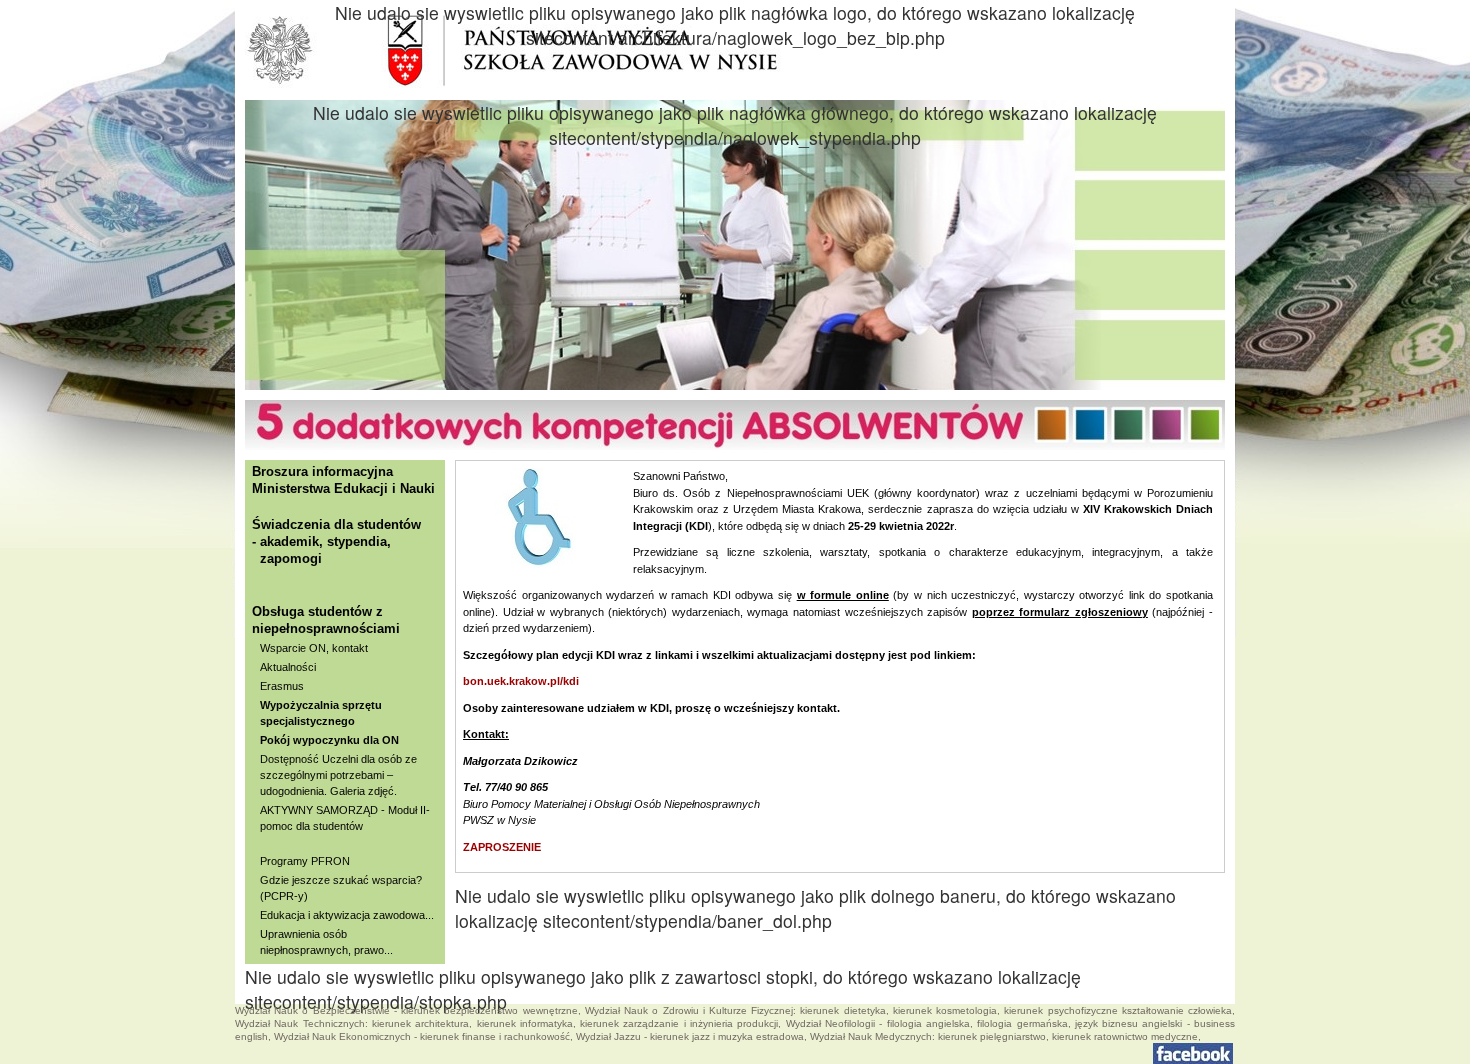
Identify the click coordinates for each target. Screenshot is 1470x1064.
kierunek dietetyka (842, 1010)
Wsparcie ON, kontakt (314, 648)
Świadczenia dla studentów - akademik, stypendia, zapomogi (336, 541)
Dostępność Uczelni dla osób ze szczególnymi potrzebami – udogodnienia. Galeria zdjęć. (338, 775)
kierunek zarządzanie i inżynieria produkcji (679, 1023)
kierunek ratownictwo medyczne (1125, 1036)
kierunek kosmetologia (945, 1010)
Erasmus (282, 686)
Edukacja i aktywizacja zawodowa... (347, 915)
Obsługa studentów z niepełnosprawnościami (326, 620)
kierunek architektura (420, 1023)
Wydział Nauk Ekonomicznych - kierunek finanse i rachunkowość (422, 1036)
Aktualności (288, 667)
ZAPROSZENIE (502, 847)
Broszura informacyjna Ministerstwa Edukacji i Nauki (343, 480)
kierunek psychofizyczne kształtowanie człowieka (1118, 1010)
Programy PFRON (305, 861)
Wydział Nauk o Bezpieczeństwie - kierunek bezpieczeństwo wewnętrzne (406, 1010)
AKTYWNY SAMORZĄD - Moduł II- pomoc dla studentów (345, 818)
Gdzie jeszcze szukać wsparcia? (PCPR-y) (341, 888)
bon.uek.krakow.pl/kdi (521, 681)
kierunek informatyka (525, 1023)
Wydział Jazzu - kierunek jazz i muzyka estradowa (690, 1036)
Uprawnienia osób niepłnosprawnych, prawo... (326, 942)
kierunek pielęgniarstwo (992, 1036)
